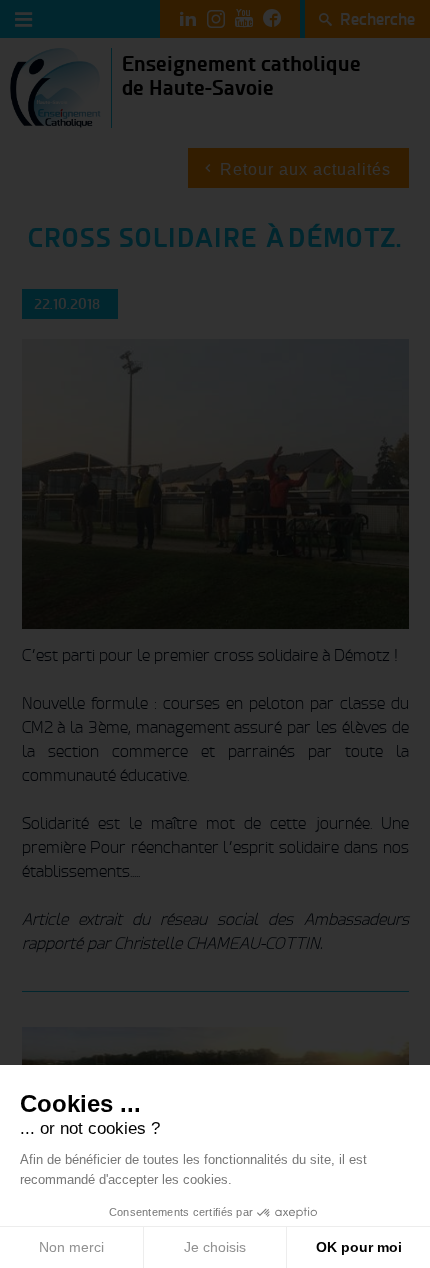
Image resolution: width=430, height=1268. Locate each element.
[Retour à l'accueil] (55, 86)
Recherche (377, 19)
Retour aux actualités (305, 169)
